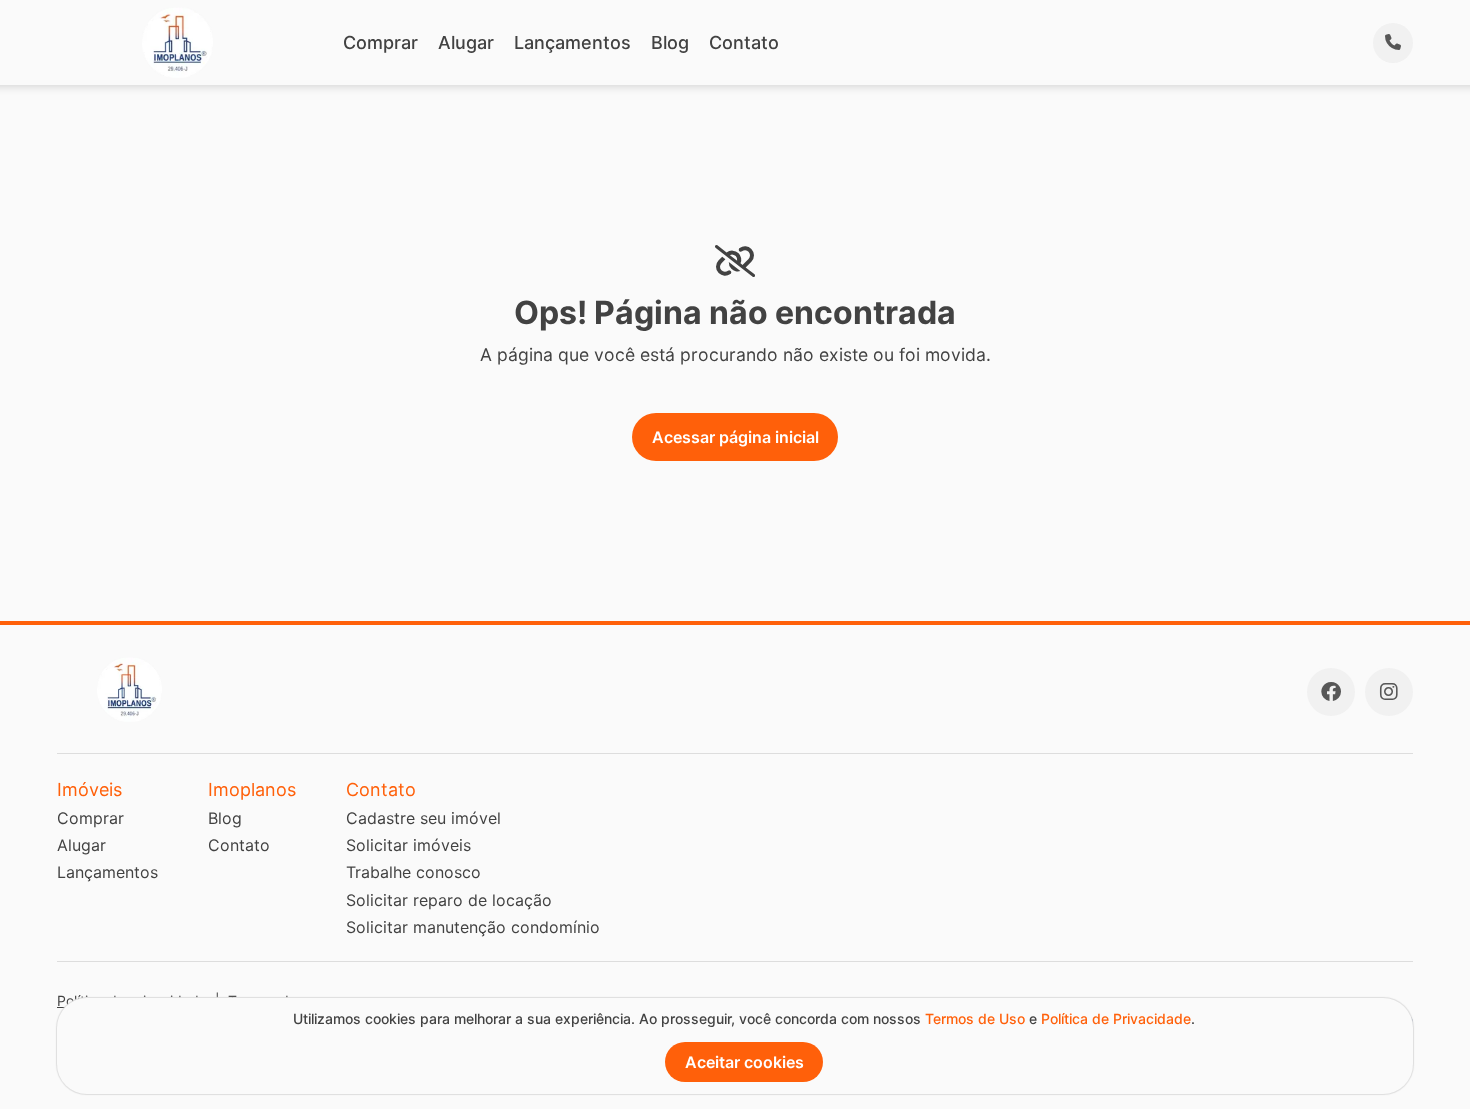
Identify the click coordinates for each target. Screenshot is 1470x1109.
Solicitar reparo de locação (449, 900)
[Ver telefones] (1393, 43)
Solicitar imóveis (408, 845)
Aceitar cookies (744, 1062)
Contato (744, 42)
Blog (670, 42)
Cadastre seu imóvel (423, 818)
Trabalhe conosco (413, 872)
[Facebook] (1331, 692)
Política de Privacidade (1116, 1018)
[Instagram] (1389, 692)
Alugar (466, 42)
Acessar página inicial (735, 437)
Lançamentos (572, 42)
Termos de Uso (975, 1018)
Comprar (380, 42)
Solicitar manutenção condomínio (473, 927)
